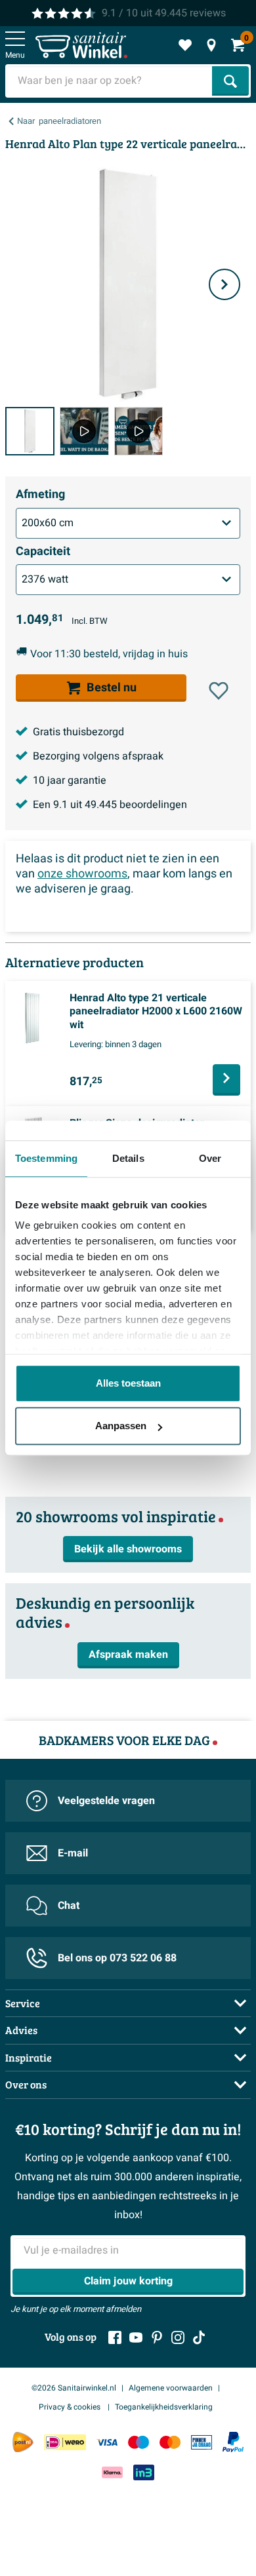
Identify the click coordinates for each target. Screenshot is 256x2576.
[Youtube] (136, 2337)
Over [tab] (210, 1158)
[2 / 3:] (84, 432)
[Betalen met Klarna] (112, 2472)
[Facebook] (115, 2337)
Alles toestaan (128, 1383)
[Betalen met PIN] (202, 2442)
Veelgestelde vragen (106, 1801)
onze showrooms (82, 874)
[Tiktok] (199, 2337)
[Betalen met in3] (144, 2472)
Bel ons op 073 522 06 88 (117, 1958)
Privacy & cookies (71, 2407)
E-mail (73, 1853)
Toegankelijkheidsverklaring (164, 2407)
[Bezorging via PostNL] (23, 2442)
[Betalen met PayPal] (233, 2442)
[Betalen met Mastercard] (170, 2442)
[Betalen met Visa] (107, 2442)
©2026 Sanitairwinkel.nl (74, 2388)
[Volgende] (224, 284)
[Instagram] (178, 2337)
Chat (69, 1906)
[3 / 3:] (139, 432)
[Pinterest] (157, 2337)
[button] (219, 691)
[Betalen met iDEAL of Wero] (65, 2442)
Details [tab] (128, 1158)
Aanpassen (121, 1426)
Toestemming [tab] (46, 1158)
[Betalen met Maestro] (139, 2442)
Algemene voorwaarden (171, 2388)
